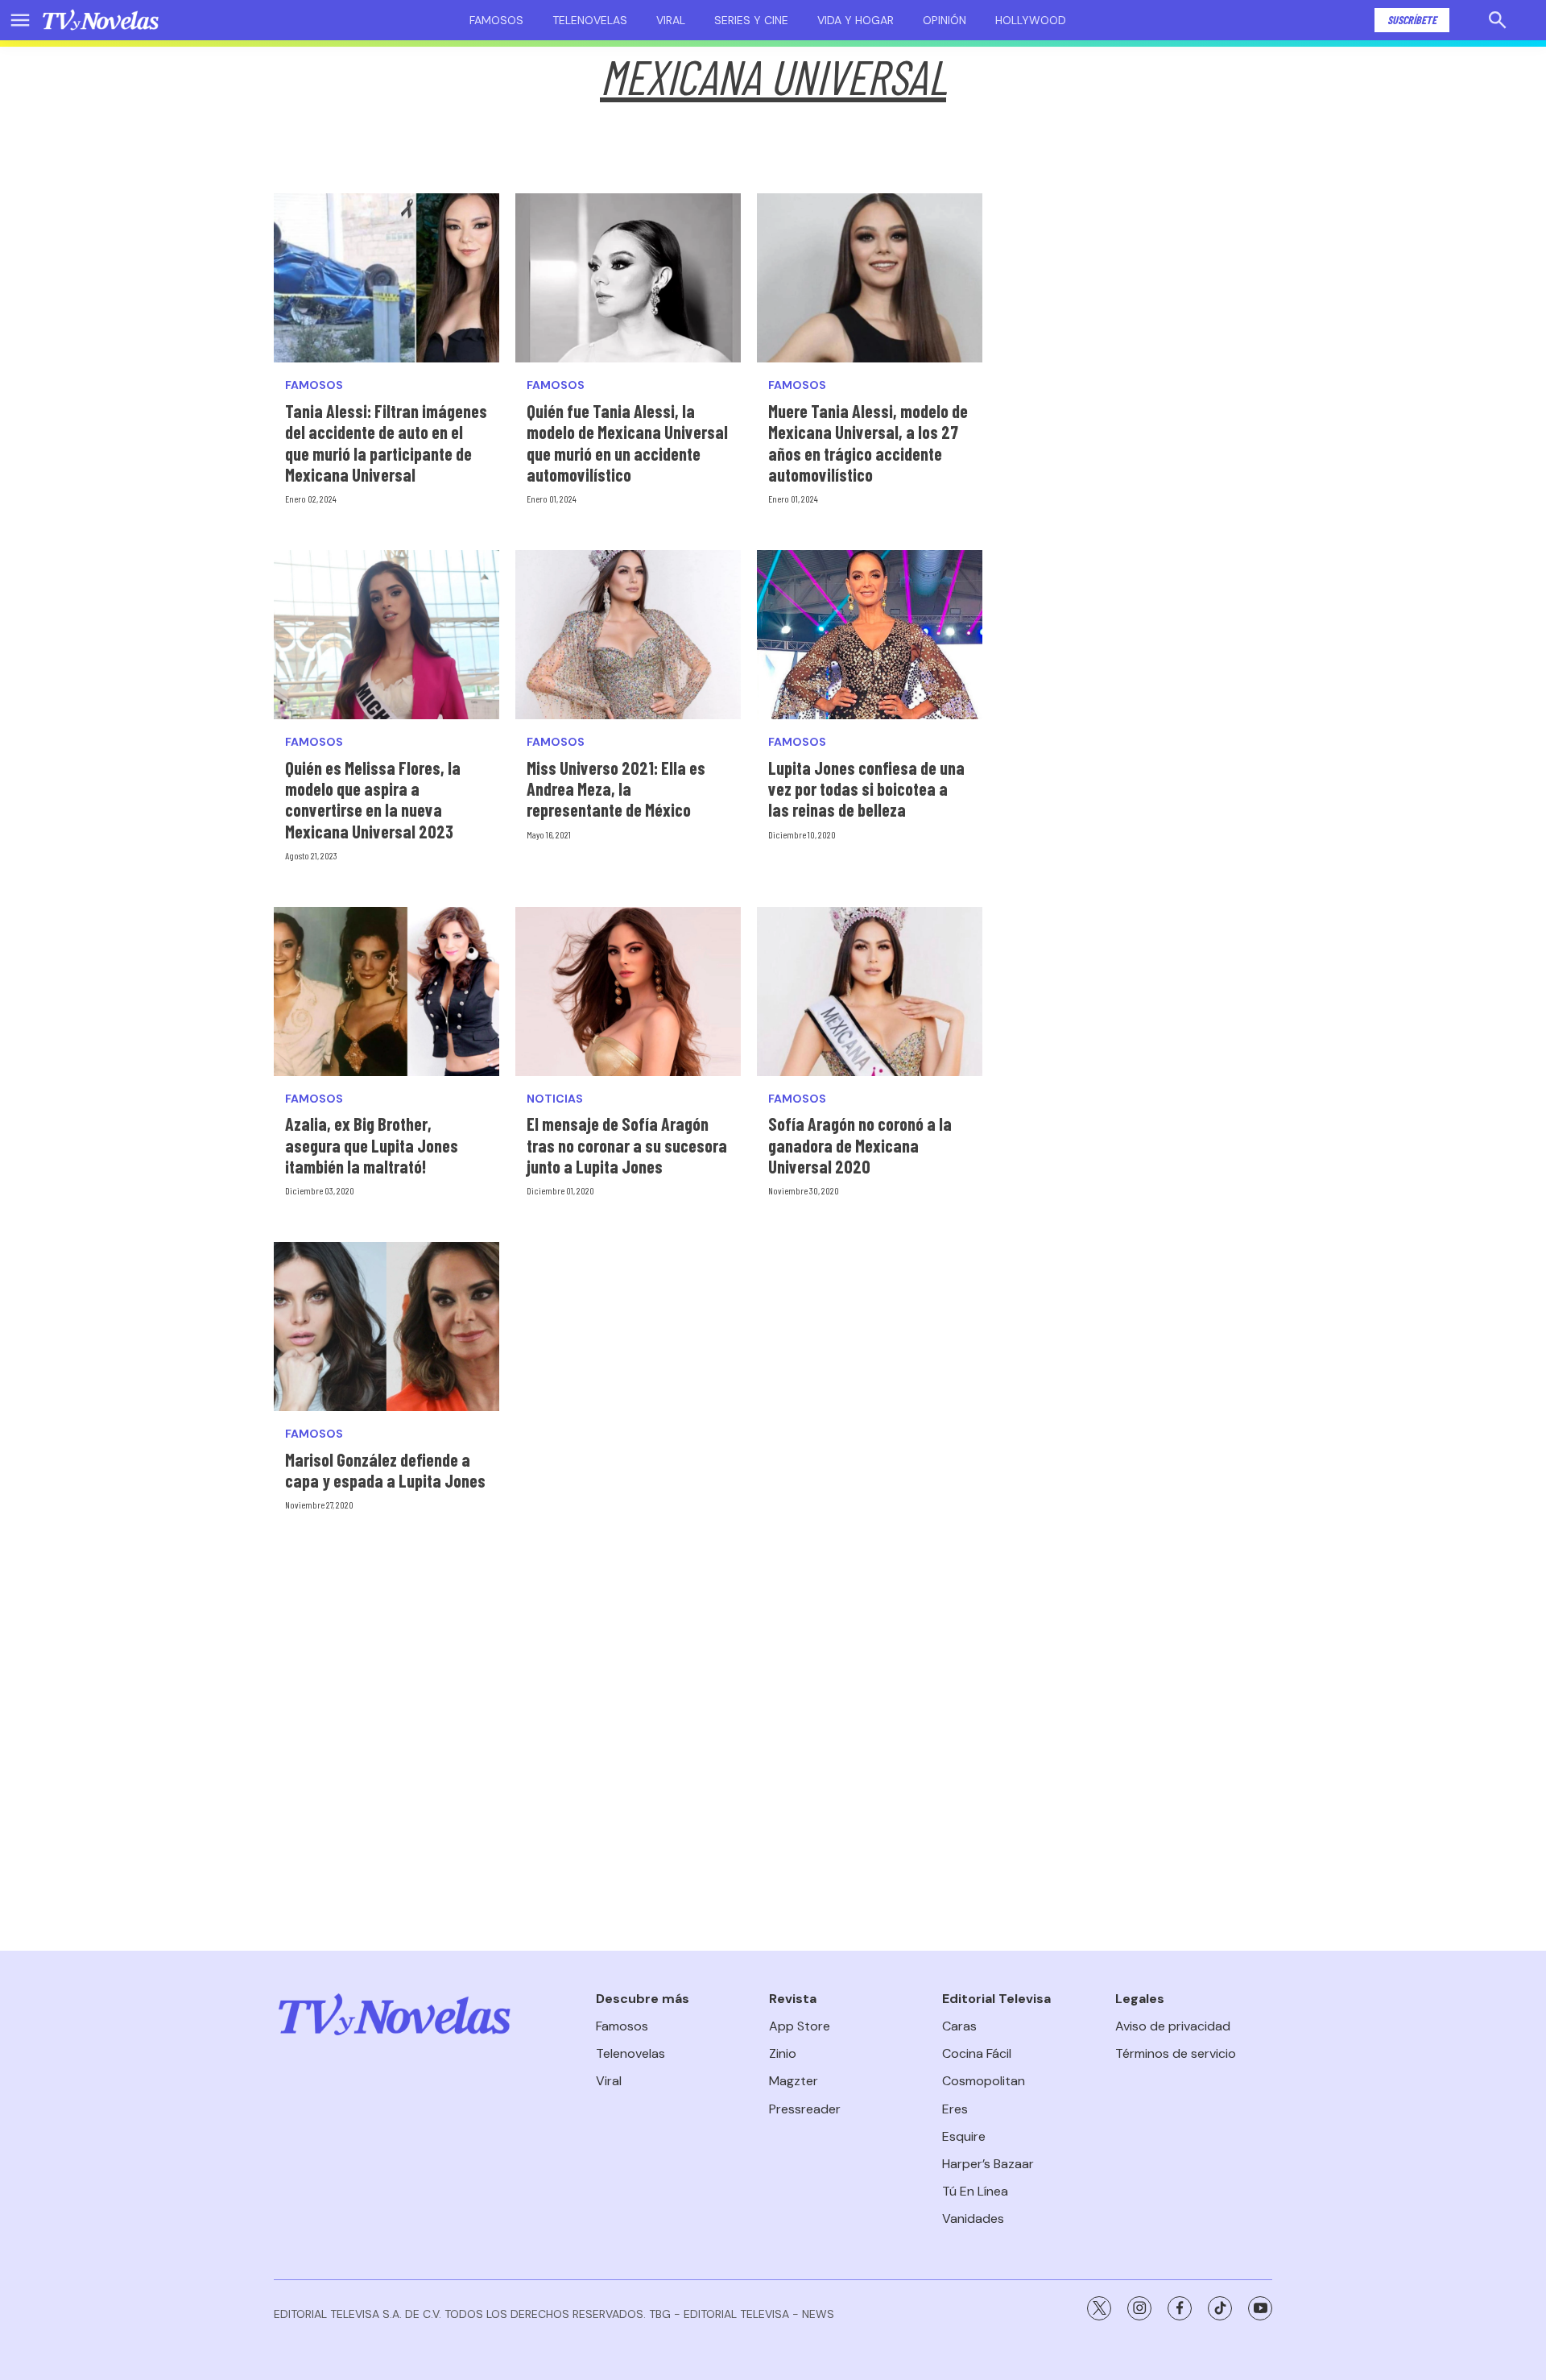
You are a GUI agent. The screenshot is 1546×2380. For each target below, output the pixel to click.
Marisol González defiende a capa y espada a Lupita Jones (385, 1470)
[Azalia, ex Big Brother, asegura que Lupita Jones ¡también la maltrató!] (386, 991)
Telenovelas (590, 20)
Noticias (555, 1099)
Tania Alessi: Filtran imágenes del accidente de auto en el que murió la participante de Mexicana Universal (386, 443)
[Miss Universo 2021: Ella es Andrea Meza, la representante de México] (628, 635)
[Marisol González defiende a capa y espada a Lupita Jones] (386, 1327)
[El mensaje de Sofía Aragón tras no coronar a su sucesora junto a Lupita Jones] (628, 991)
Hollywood (1031, 20)
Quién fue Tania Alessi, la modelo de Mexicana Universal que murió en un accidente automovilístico (627, 443)
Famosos (496, 20)
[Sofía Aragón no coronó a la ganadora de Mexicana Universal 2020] (870, 991)
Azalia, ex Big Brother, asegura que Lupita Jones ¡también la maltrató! (372, 1145)
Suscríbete (1412, 20)
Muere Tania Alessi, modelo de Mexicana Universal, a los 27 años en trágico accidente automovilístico (868, 443)
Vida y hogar (856, 20)
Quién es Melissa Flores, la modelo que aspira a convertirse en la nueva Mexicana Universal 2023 (373, 799)
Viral (671, 20)
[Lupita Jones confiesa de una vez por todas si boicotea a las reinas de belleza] (870, 635)
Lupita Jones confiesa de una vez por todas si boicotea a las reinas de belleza (866, 789)
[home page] (101, 20)
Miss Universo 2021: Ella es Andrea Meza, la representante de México (616, 789)
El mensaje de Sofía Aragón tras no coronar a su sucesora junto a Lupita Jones (627, 1145)
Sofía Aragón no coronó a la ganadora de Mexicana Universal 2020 (860, 1145)
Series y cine (751, 20)
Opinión (945, 20)
